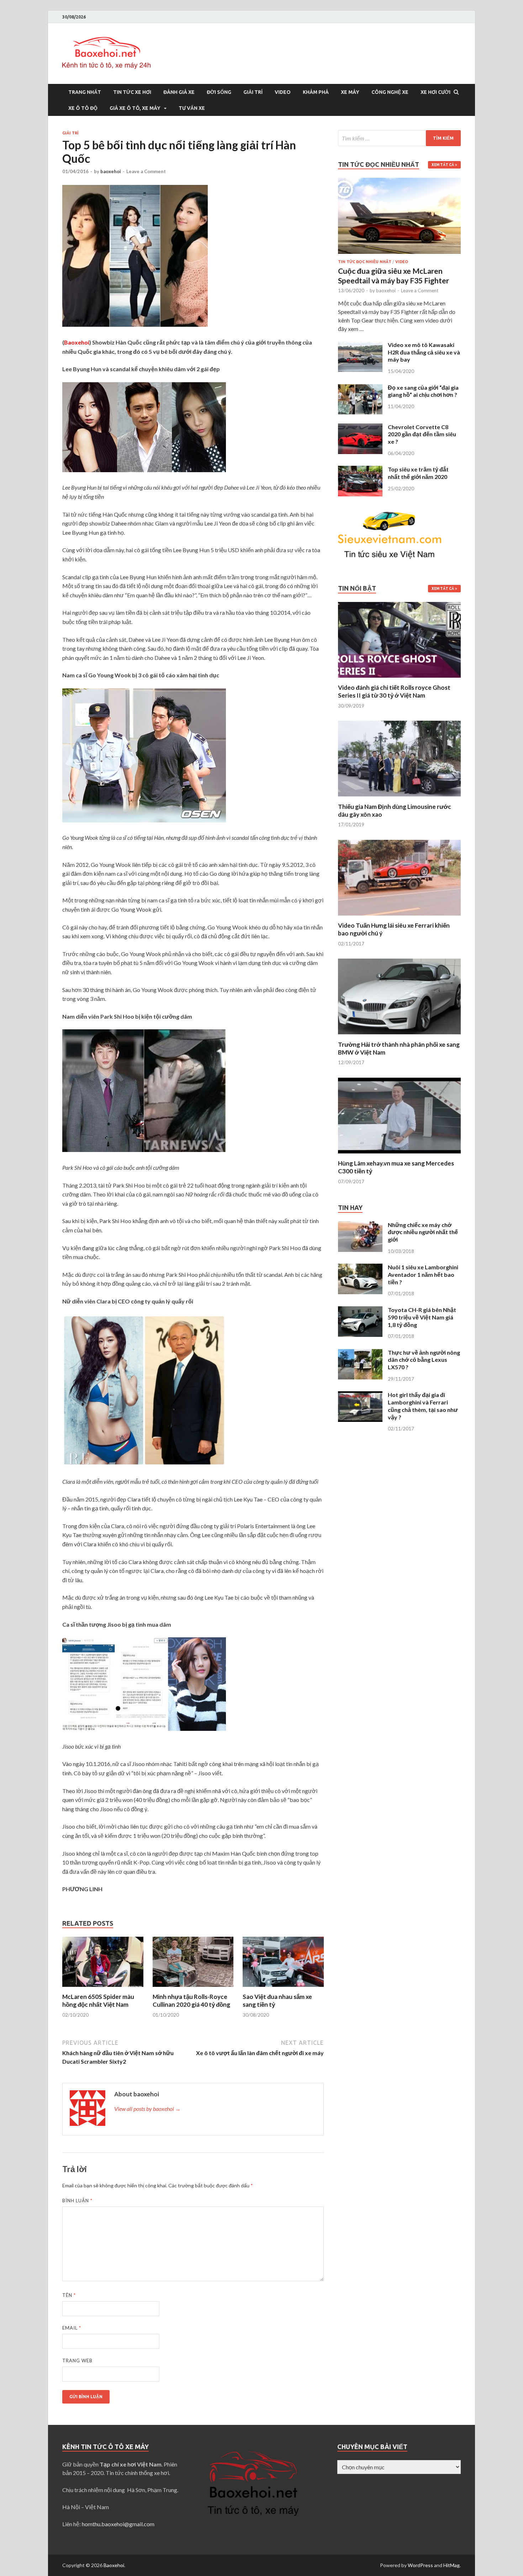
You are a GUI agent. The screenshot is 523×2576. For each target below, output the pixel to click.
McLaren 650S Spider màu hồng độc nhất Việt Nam (98, 2001)
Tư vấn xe (192, 108)
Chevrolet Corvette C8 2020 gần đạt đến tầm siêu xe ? (422, 434)
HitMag (451, 2565)
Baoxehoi (114, 2565)
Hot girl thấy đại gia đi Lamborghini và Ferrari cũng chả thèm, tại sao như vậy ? (423, 1406)
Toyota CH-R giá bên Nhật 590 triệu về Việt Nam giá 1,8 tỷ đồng (422, 1317)
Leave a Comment (146, 171)
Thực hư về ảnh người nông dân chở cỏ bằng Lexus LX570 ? (424, 1360)
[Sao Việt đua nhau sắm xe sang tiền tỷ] (283, 1988)
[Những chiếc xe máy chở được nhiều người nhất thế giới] (360, 1225)
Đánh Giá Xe (179, 92)
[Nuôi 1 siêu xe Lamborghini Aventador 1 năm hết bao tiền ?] (360, 1268)
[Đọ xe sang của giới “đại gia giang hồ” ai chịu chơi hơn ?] (360, 388)
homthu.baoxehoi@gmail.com (118, 2524)
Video (283, 92)
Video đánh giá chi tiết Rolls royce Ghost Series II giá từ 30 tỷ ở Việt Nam (394, 691)
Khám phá (316, 92)
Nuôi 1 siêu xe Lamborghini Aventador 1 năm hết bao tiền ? (423, 1274)
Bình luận (77, 2201)
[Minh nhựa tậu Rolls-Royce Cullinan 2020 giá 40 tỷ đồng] (193, 1988)
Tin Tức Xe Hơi (132, 92)
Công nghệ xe (390, 92)
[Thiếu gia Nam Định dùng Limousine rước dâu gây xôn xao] (399, 798)
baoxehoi (111, 171)
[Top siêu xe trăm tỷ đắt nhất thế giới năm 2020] (360, 470)
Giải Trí (253, 92)
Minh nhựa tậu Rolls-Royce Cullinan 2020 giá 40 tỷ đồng (191, 2001)
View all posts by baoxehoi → (147, 2109)
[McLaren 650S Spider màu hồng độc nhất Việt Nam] (103, 1988)
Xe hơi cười (435, 92)
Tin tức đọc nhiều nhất (365, 262)
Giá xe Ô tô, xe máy (135, 108)
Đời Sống (219, 92)
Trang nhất (85, 92)
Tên (69, 2295)
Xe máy (350, 92)
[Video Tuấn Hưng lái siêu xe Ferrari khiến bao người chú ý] (399, 917)
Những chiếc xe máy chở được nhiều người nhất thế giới (423, 1232)
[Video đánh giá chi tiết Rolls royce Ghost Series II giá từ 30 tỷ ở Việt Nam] (399, 679)
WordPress (420, 2565)
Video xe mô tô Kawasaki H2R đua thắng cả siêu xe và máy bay (424, 352)
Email (72, 2328)
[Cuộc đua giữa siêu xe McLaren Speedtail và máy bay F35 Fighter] (399, 182)
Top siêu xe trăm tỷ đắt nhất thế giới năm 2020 (418, 473)
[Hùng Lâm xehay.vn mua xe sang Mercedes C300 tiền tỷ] (399, 1155)
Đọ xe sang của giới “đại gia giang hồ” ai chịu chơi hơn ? (423, 391)
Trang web (77, 2361)
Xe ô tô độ (83, 108)
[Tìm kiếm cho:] (399, 138)
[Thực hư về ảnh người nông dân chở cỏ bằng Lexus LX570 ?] (360, 1353)
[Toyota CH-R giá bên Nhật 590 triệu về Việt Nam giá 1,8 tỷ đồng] (360, 1310)
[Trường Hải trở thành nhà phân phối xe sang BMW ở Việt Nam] (399, 1036)
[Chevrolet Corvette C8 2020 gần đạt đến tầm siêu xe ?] (360, 428)
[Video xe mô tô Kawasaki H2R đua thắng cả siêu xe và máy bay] (360, 345)
